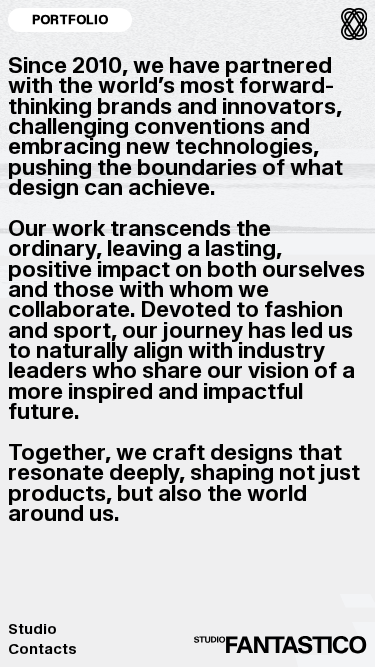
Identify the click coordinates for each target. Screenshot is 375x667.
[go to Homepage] (281, 645)
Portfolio (70, 19)
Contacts (42, 649)
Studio (32, 629)
